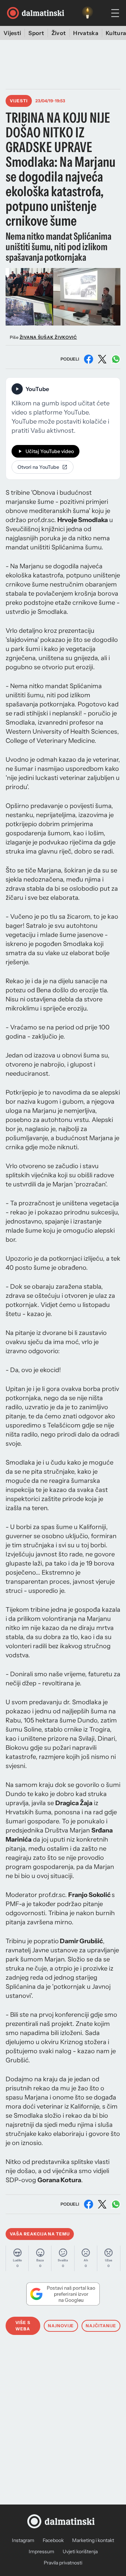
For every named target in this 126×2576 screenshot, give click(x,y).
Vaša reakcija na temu (40, 2234)
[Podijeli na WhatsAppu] (116, 359)
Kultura (116, 33)
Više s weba (23, 2326)
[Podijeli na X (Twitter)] (102, 359)
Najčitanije (101, 2326)
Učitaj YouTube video (50, 451)
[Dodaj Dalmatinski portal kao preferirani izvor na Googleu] (63, 2294)
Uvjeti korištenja (80, 2551)
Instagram (23, 2540)
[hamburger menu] (115, 13)
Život (59, 33)
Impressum (41, 2551)
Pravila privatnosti (63, 2563)
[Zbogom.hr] (87, 13)
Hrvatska (86, 33)
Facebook (53, 2540)
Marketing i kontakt (93, 2540)
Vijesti (12, 33)
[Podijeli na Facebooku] (89, 359)
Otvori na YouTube (38, 467)
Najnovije (61, 2326)
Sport (36, 33)
